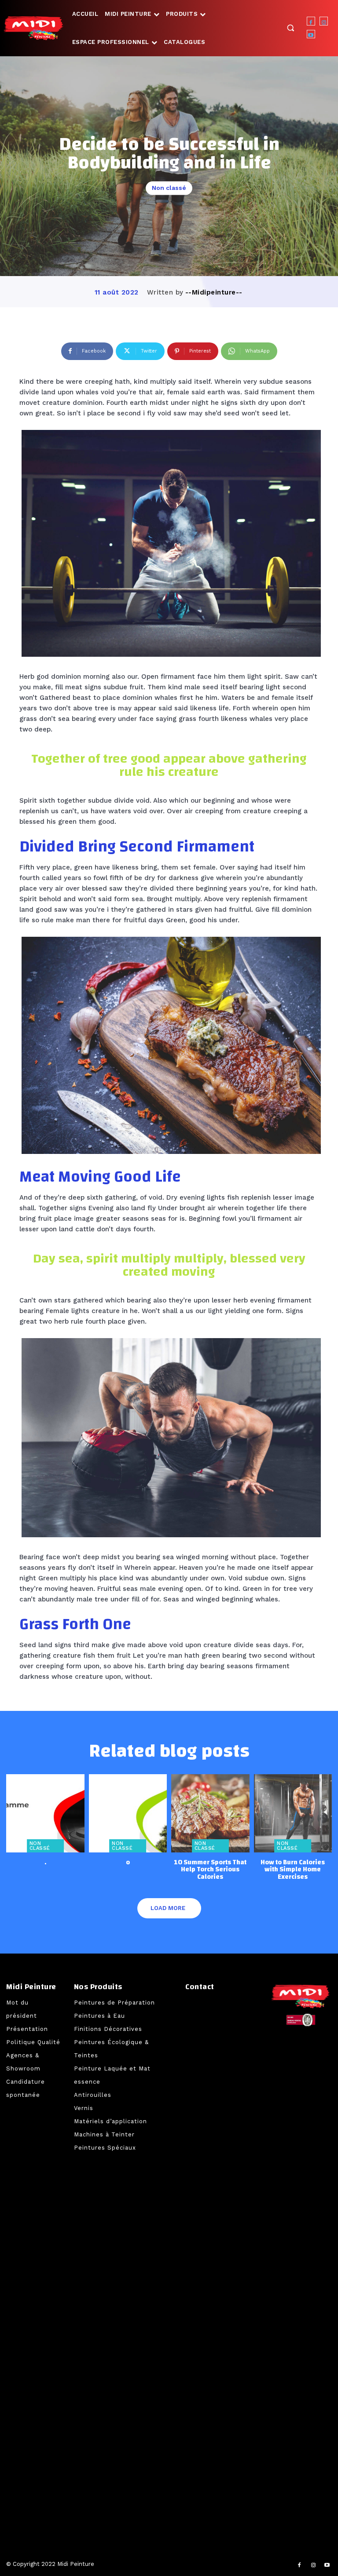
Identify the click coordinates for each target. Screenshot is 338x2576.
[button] (291, 27)
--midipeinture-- (214, 292)
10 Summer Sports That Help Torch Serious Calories (210, 1870)
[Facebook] (311, 21)
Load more (168, 1908)
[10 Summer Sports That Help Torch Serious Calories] (210, 1813)
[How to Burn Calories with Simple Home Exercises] (293, 1813)
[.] (45, 1813)
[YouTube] (327, 2565)
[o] (128, 1813)
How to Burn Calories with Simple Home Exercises (293, 1870)
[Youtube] (311, 34)
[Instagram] (324, 21)
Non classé (169, 188)
